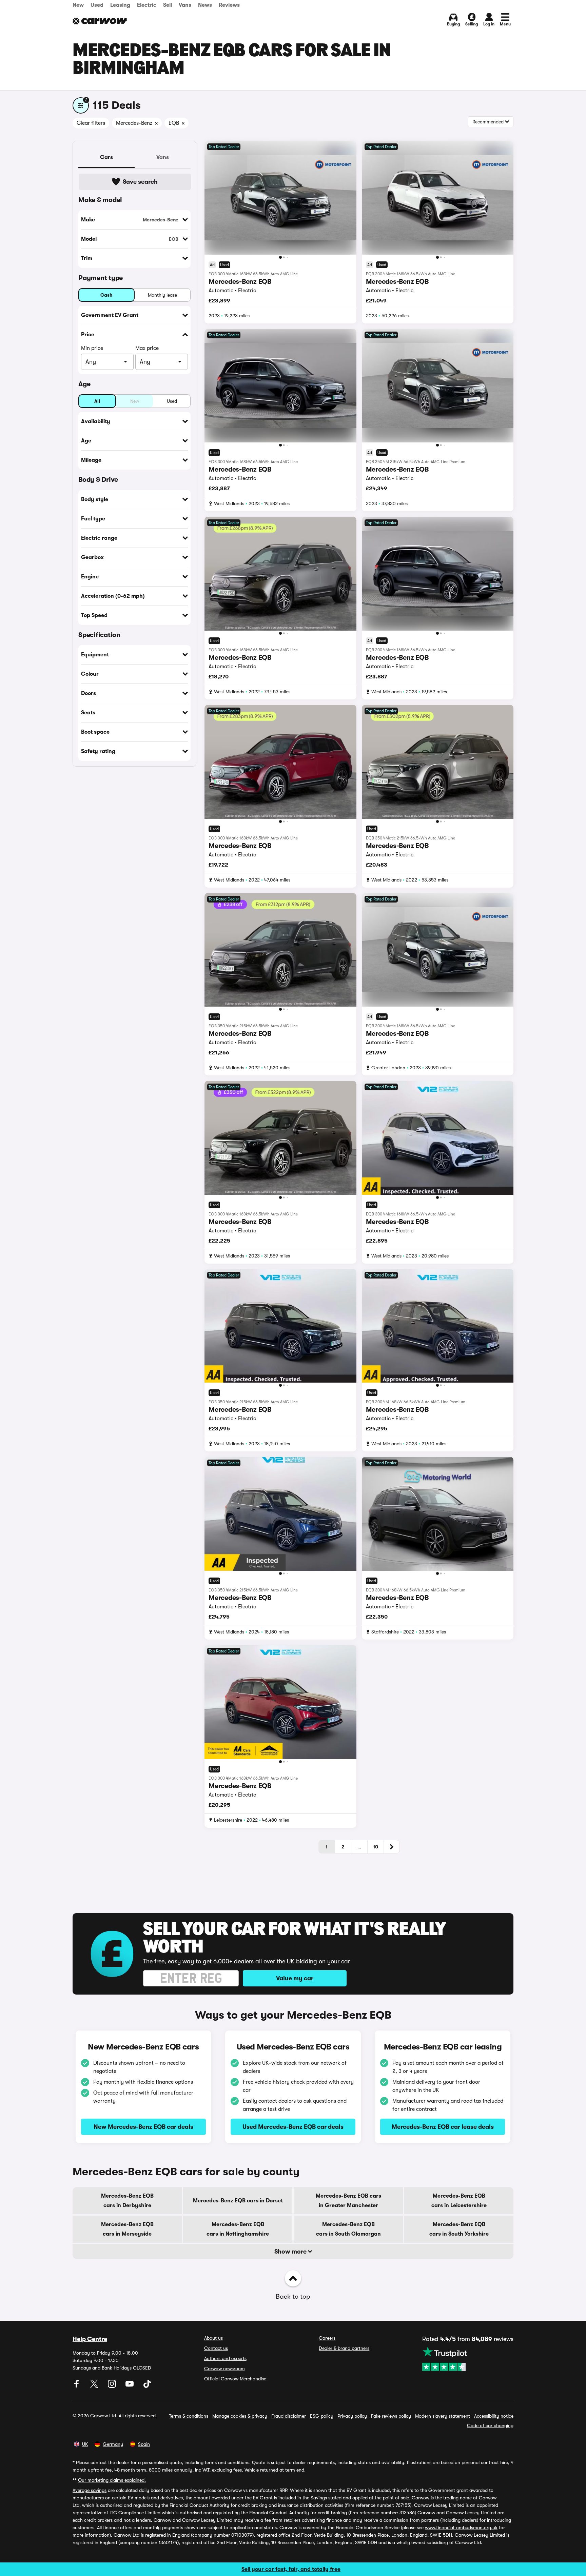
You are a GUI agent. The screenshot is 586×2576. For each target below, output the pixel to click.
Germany (113, 2444)
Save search (140, 182)
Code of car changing (490, 2425)
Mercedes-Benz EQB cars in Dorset (238, 2201)
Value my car (295, 1978)
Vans (185, 5)
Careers (327, 2338)
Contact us (216, 2348)
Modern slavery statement (443, 2416)
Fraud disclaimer (289, 2416)
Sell (168, 5)
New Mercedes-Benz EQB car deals (143, 2127)
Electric (147, 5)
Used (97, 5)
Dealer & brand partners (344, 2348)
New (78, 5)
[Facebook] (77, 2386)
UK (85, 2444)
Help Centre (90, 2339)
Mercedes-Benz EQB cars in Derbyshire (127, 2201)
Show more (291, 2252)
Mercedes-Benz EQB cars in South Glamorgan (348, 2229)
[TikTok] (147, 2386)
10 (376, 1847)
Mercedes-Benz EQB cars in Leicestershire (459, 2201)
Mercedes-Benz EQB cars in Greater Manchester (348, 2201)
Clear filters (91, 123)
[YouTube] (130, 2386)
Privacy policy (352, 2416)
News (205, 5)
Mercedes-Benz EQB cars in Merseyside (127, 2229)
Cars (106, 157)
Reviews (229, 5)
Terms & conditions (189, 2416)
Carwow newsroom (224, 2369)
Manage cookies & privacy (240, 2416)
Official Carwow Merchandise (235, 2379)
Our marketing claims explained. (112, 2480)
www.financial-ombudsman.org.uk (461, 2528)
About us (213, 2338)
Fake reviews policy (391, 2416)
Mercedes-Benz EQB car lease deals (443, 2127)
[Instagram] (113, 2386)
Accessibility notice (494, 2416)
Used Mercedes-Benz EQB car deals (293, 2127)
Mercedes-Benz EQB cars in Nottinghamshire (238, 2229)
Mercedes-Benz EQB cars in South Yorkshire (459, 2229)
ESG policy (322, 2416)
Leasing (120, 5)
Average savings (90, 2490)
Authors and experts (225, 2358)
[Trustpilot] (468, 2359)
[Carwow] (100, 21)
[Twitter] (95, 2386)
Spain (144, 2444)
